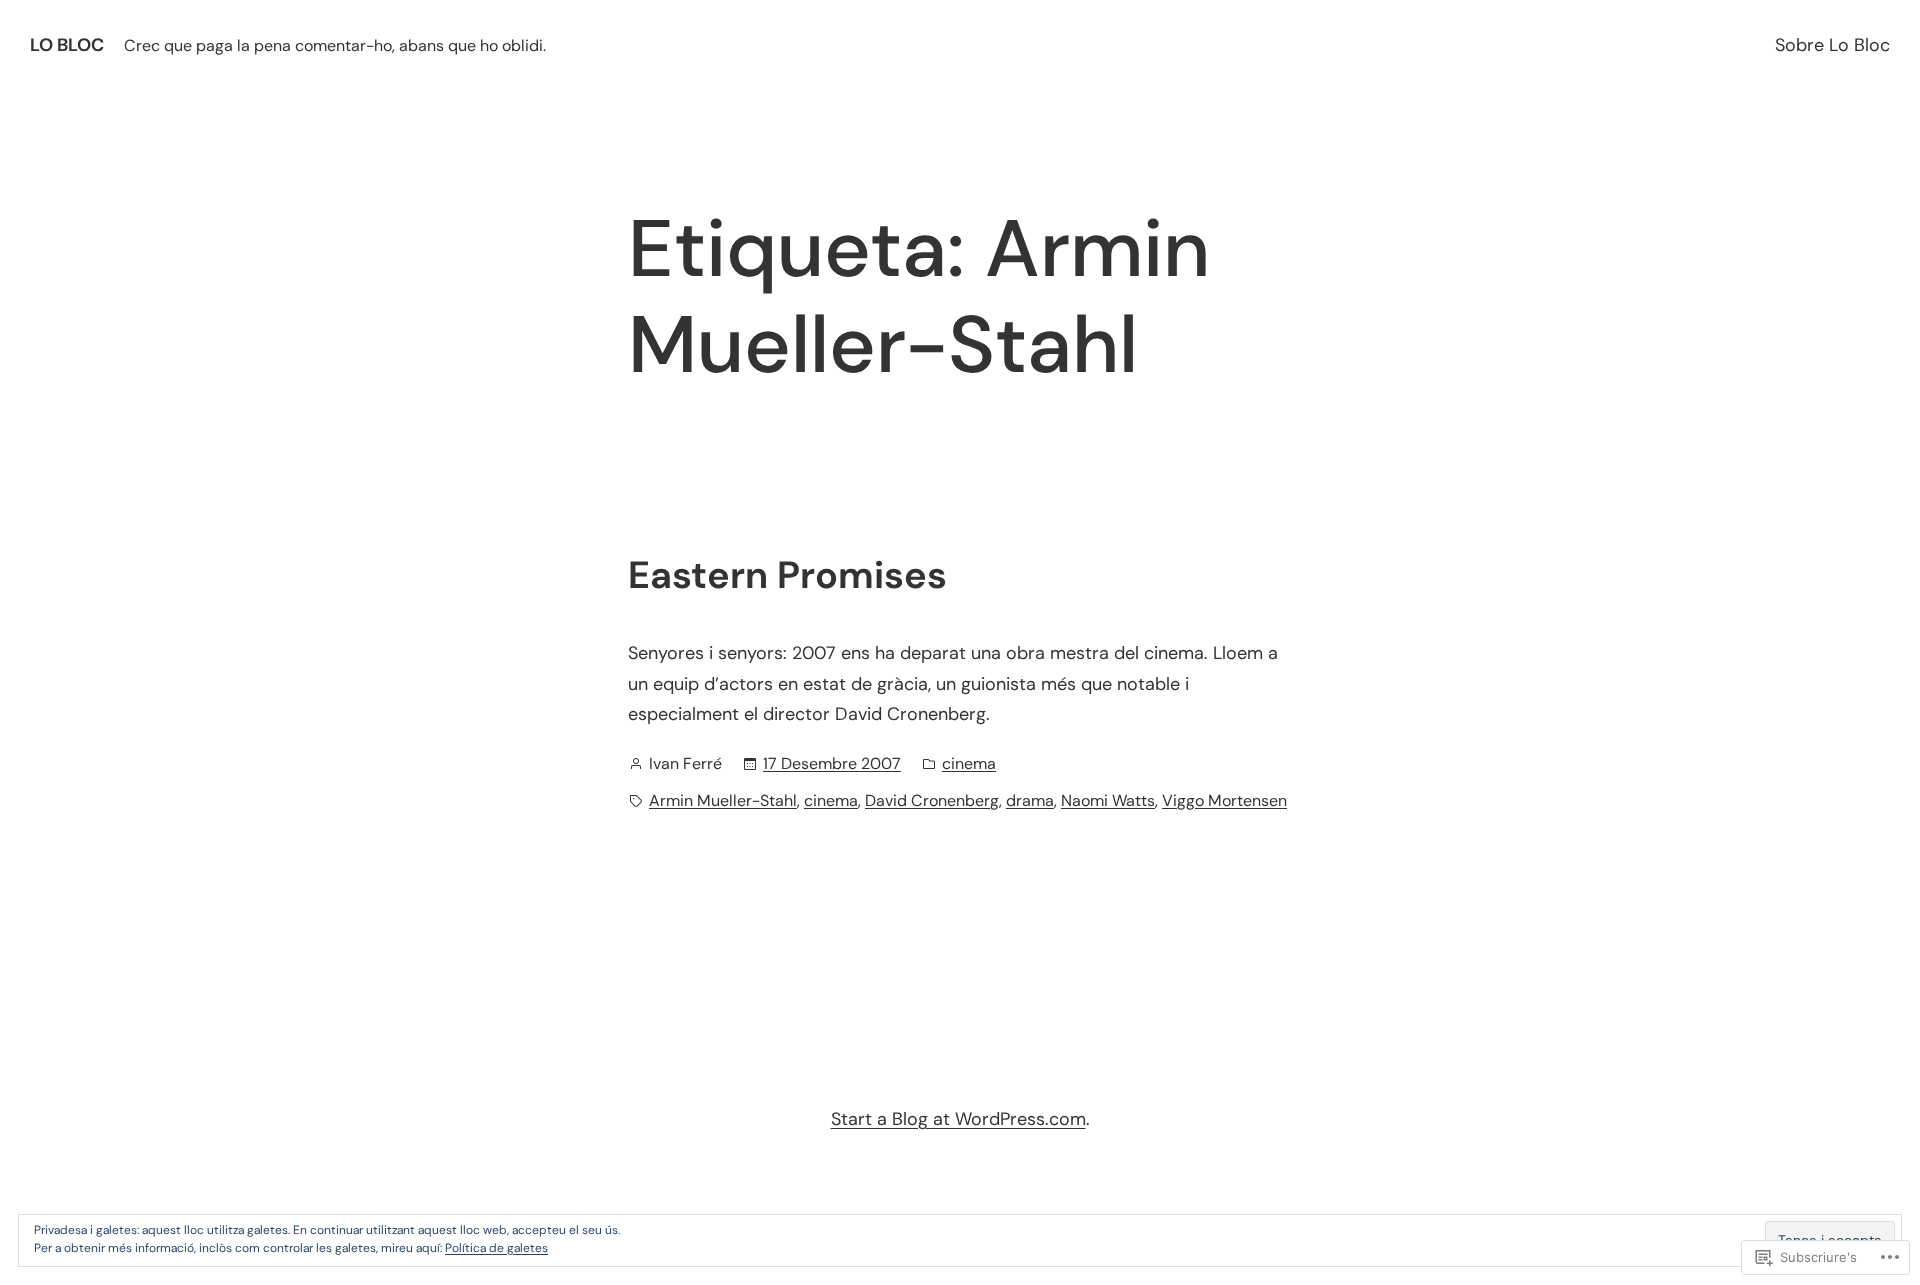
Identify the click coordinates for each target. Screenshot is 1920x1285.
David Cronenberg (932, 800)
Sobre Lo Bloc (1832, 45)
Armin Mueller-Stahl (723, 800)
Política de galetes (496, 1248)
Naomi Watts (1108, 800)
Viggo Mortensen (1224, 800)
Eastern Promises (787, 576)
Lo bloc (67, 45)
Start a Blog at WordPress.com (958, 1119)
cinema (969, 763)
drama (1030, 800)
